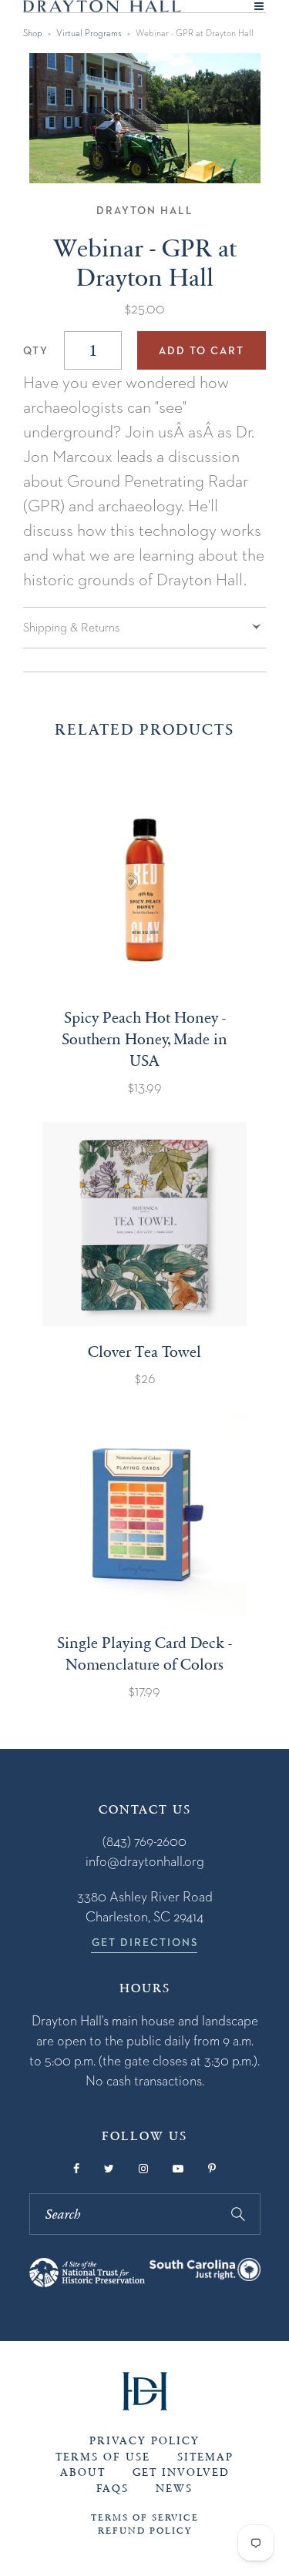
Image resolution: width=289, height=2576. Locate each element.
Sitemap (205, 2457)
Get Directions (145, 1942)
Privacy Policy (144, 2441)
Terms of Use (103, 2457)
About (83, 2472)
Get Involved (181, 2472)
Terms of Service (145, 2517)
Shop (33, 33)
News (174, 2489)
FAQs (113, 2489)
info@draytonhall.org (145, 1861)
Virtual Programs (89, 33)
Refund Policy (145, 2531)
